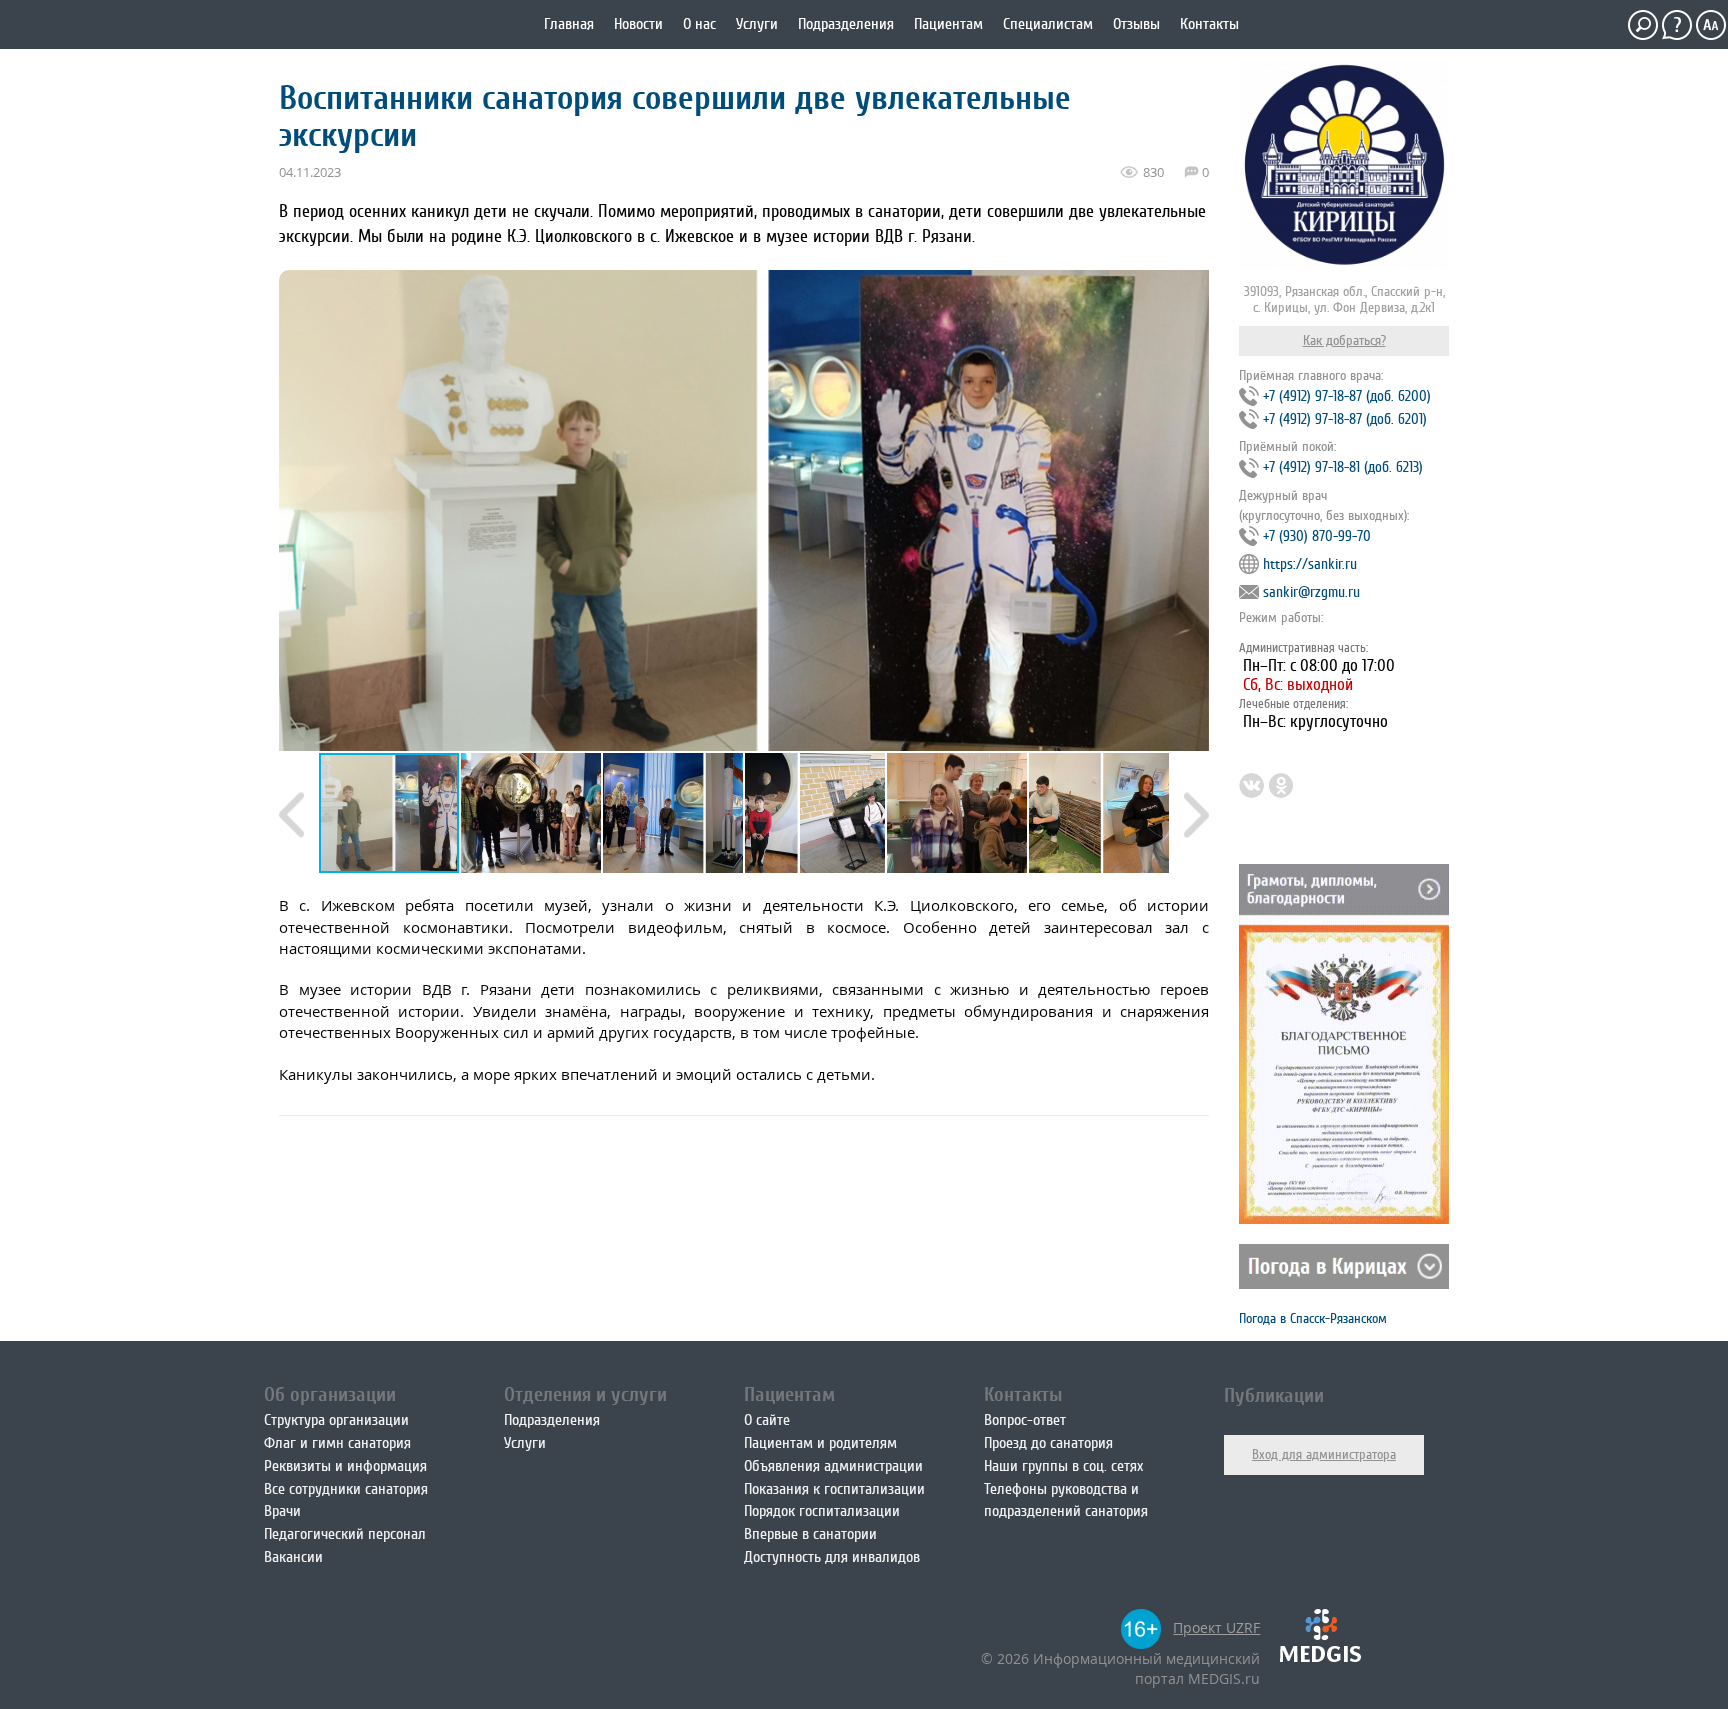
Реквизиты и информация (345, 1466)
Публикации (1274, 1395)
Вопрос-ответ (1025, 1420)
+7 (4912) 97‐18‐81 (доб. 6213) (1343, 467)
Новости (638, 24)
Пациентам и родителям (820, 1443)
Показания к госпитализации (834, 1489)
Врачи (282, 1511)
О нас (699, 24)
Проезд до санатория (1048, 1443)
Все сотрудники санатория (346, 1489)
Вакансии (293, 1557)
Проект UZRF (1216, 1627)
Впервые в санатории (810, 1534)
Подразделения (846, 24)
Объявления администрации (833, 1466)
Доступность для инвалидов (832, 1557)
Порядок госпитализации (822, 1511)
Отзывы (1136, 24)
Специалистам (1048, 24)
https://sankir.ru (1310, 564)
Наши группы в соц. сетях (1063, 1466)
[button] (532, 813)
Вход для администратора (1324, 1454)
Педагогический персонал (345, 1534)
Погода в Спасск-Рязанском (1313, 1318)
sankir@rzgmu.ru (1311, 592)
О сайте (767, 1420)
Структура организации (336, 1420)
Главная (569, 24)
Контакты (1209, 24)
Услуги (757, 24)
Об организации (330, 1394)
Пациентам (948, 24)
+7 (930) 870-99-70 (1317, 536)
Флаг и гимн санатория (337, 1443)
